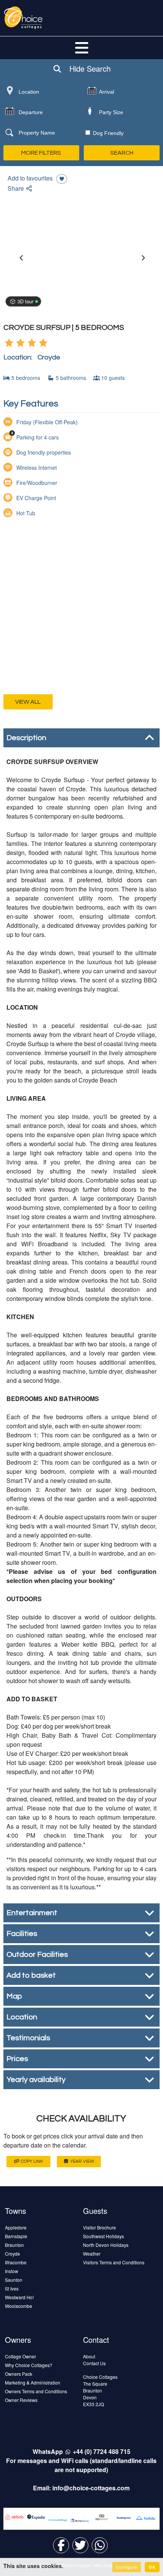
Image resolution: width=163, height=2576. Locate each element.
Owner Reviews (21, 2400)
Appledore (16, 2227)
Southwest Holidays (103, 2236)
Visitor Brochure (100, 2227)
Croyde (13, 2254)
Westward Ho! (19, 2297)
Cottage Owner (20, 2356)
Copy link (31, 2161)
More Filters (41, 153)
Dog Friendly (107, 133)
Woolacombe (19, 2306)
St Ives (12, 2288)
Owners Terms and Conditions (36, 2391)
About (89, 2356)
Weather (92, 2254)
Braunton (14, 2245)
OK (152, 2567)
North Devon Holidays (106, 2245)
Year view (82, 2161)
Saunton (14, 2280)
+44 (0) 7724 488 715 (102, 2451)
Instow (12, 2271)
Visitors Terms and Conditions (114, 2262)
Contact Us (94, 2363)
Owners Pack (19, 2374)
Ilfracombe (16, 2262)
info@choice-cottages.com (91, 2488)
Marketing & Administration (33, 2382)
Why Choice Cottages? (29, 2365)
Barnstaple (16, 2236)
